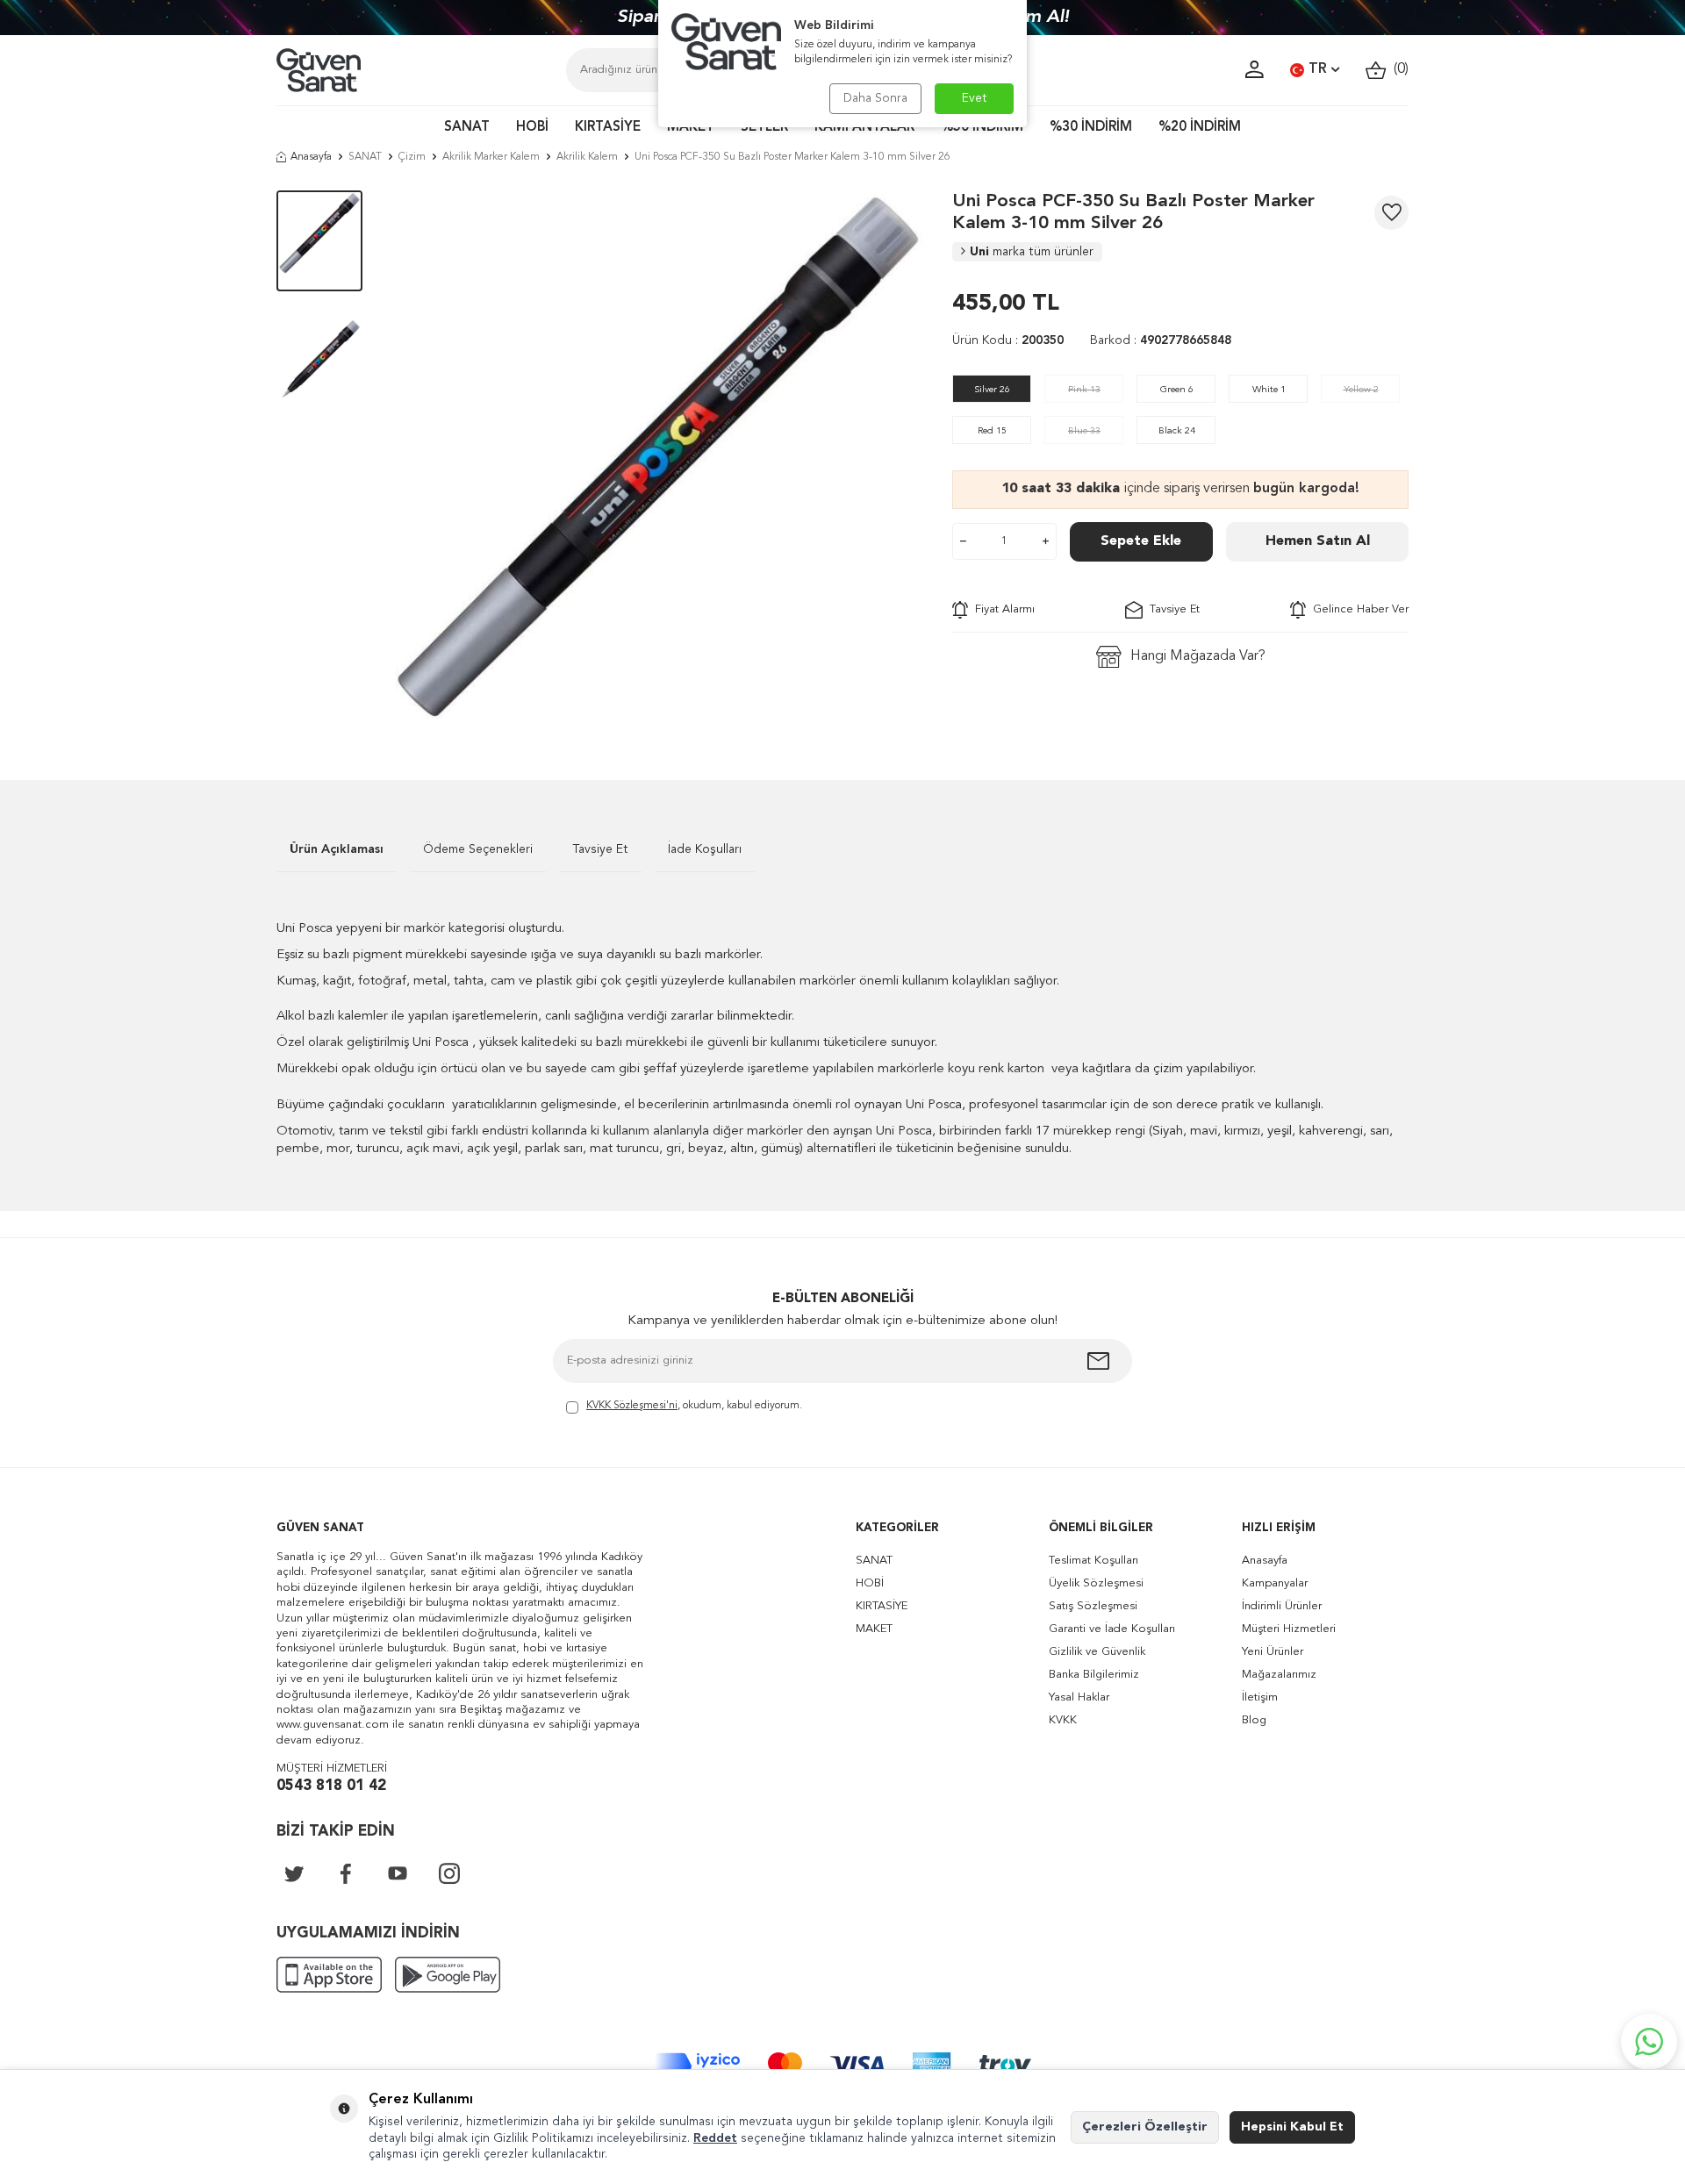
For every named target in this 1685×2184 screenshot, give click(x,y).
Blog (1254, 1720)
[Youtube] (398, 1873)
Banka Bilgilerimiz (1094, 1675)
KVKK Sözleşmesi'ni (632, 1406)
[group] (657, 459)
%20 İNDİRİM (1200, 128)
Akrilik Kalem (587, 157)
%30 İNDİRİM (1091, 128)
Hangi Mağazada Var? (1198, 656)
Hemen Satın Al (1318, 541)
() (1398, 69)
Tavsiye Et (1171, 609)
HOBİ (532, 128)
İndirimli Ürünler (1282, 1606)
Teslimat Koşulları (1093, 1561)
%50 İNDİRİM (982, 128)
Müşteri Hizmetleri (1289, 1629)
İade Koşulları (705, 849)
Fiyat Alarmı (1001, 609)
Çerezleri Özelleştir (1145, 2127)
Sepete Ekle (1141, 541)
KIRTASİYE (608, 128)
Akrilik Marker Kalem (491, 157)
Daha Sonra (875, 98)
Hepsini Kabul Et (1292, 2127)
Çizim (412, 157)
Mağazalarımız (1279, 1675)
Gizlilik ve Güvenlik (1097, 1652)
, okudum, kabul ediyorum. (694, 1406)
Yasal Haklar (1079, 1697)
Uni (1032, 252)
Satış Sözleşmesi (1093, 1606)
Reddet (715, 2138)
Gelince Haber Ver (1357, 609)
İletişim (1260, 1697)
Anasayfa (311, 157)
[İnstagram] (449, 1873)
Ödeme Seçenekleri (478, 849)
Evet (975, 98)
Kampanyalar (1275, 1583)
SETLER (764, 128)
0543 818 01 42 (331, 1786)
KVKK (1063, 1720)
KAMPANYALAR (864, 128)
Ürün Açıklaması (337, 849)
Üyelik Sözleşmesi (1096, 1583)
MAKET (691, 128)
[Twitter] (294, 1873)
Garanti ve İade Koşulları (1112, 1629)
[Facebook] (346, 1873)
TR (1318, 69)
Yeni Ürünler (1273, 1652)
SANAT (467, 128)
